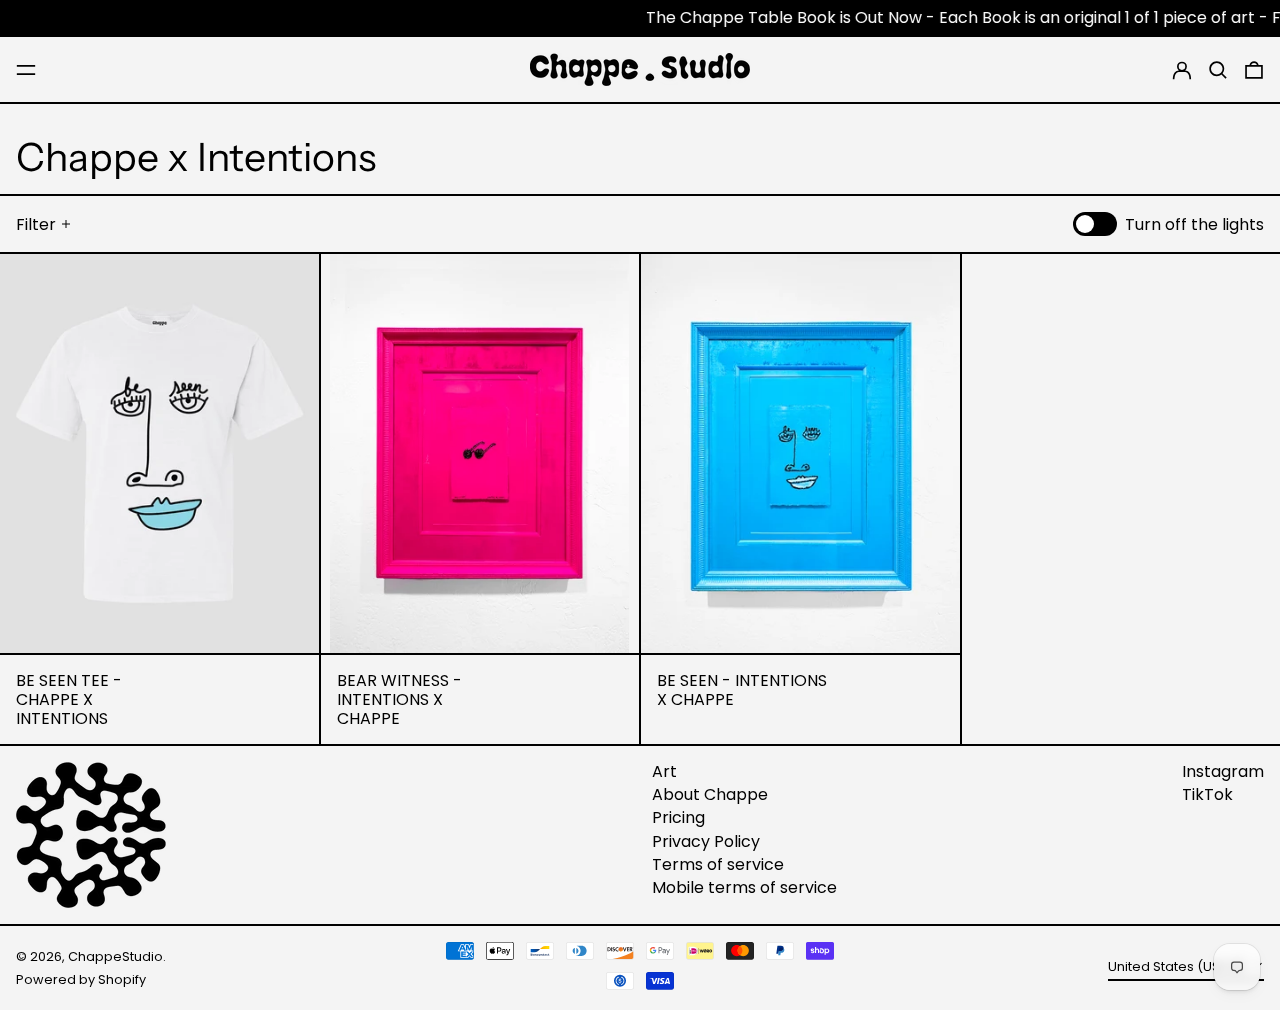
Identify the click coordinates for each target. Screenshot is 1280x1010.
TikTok (1207, 794)
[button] (1218, 70)
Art (664, 771)
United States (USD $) (1178, 966)
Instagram (1223, 771)
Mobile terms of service (744, 887)
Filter (36, 224)
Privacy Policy (706, 841)
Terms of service (718, 864)
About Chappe (710, 794)
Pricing (678, 817)
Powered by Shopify (81, 979)
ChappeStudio (115, 956)
